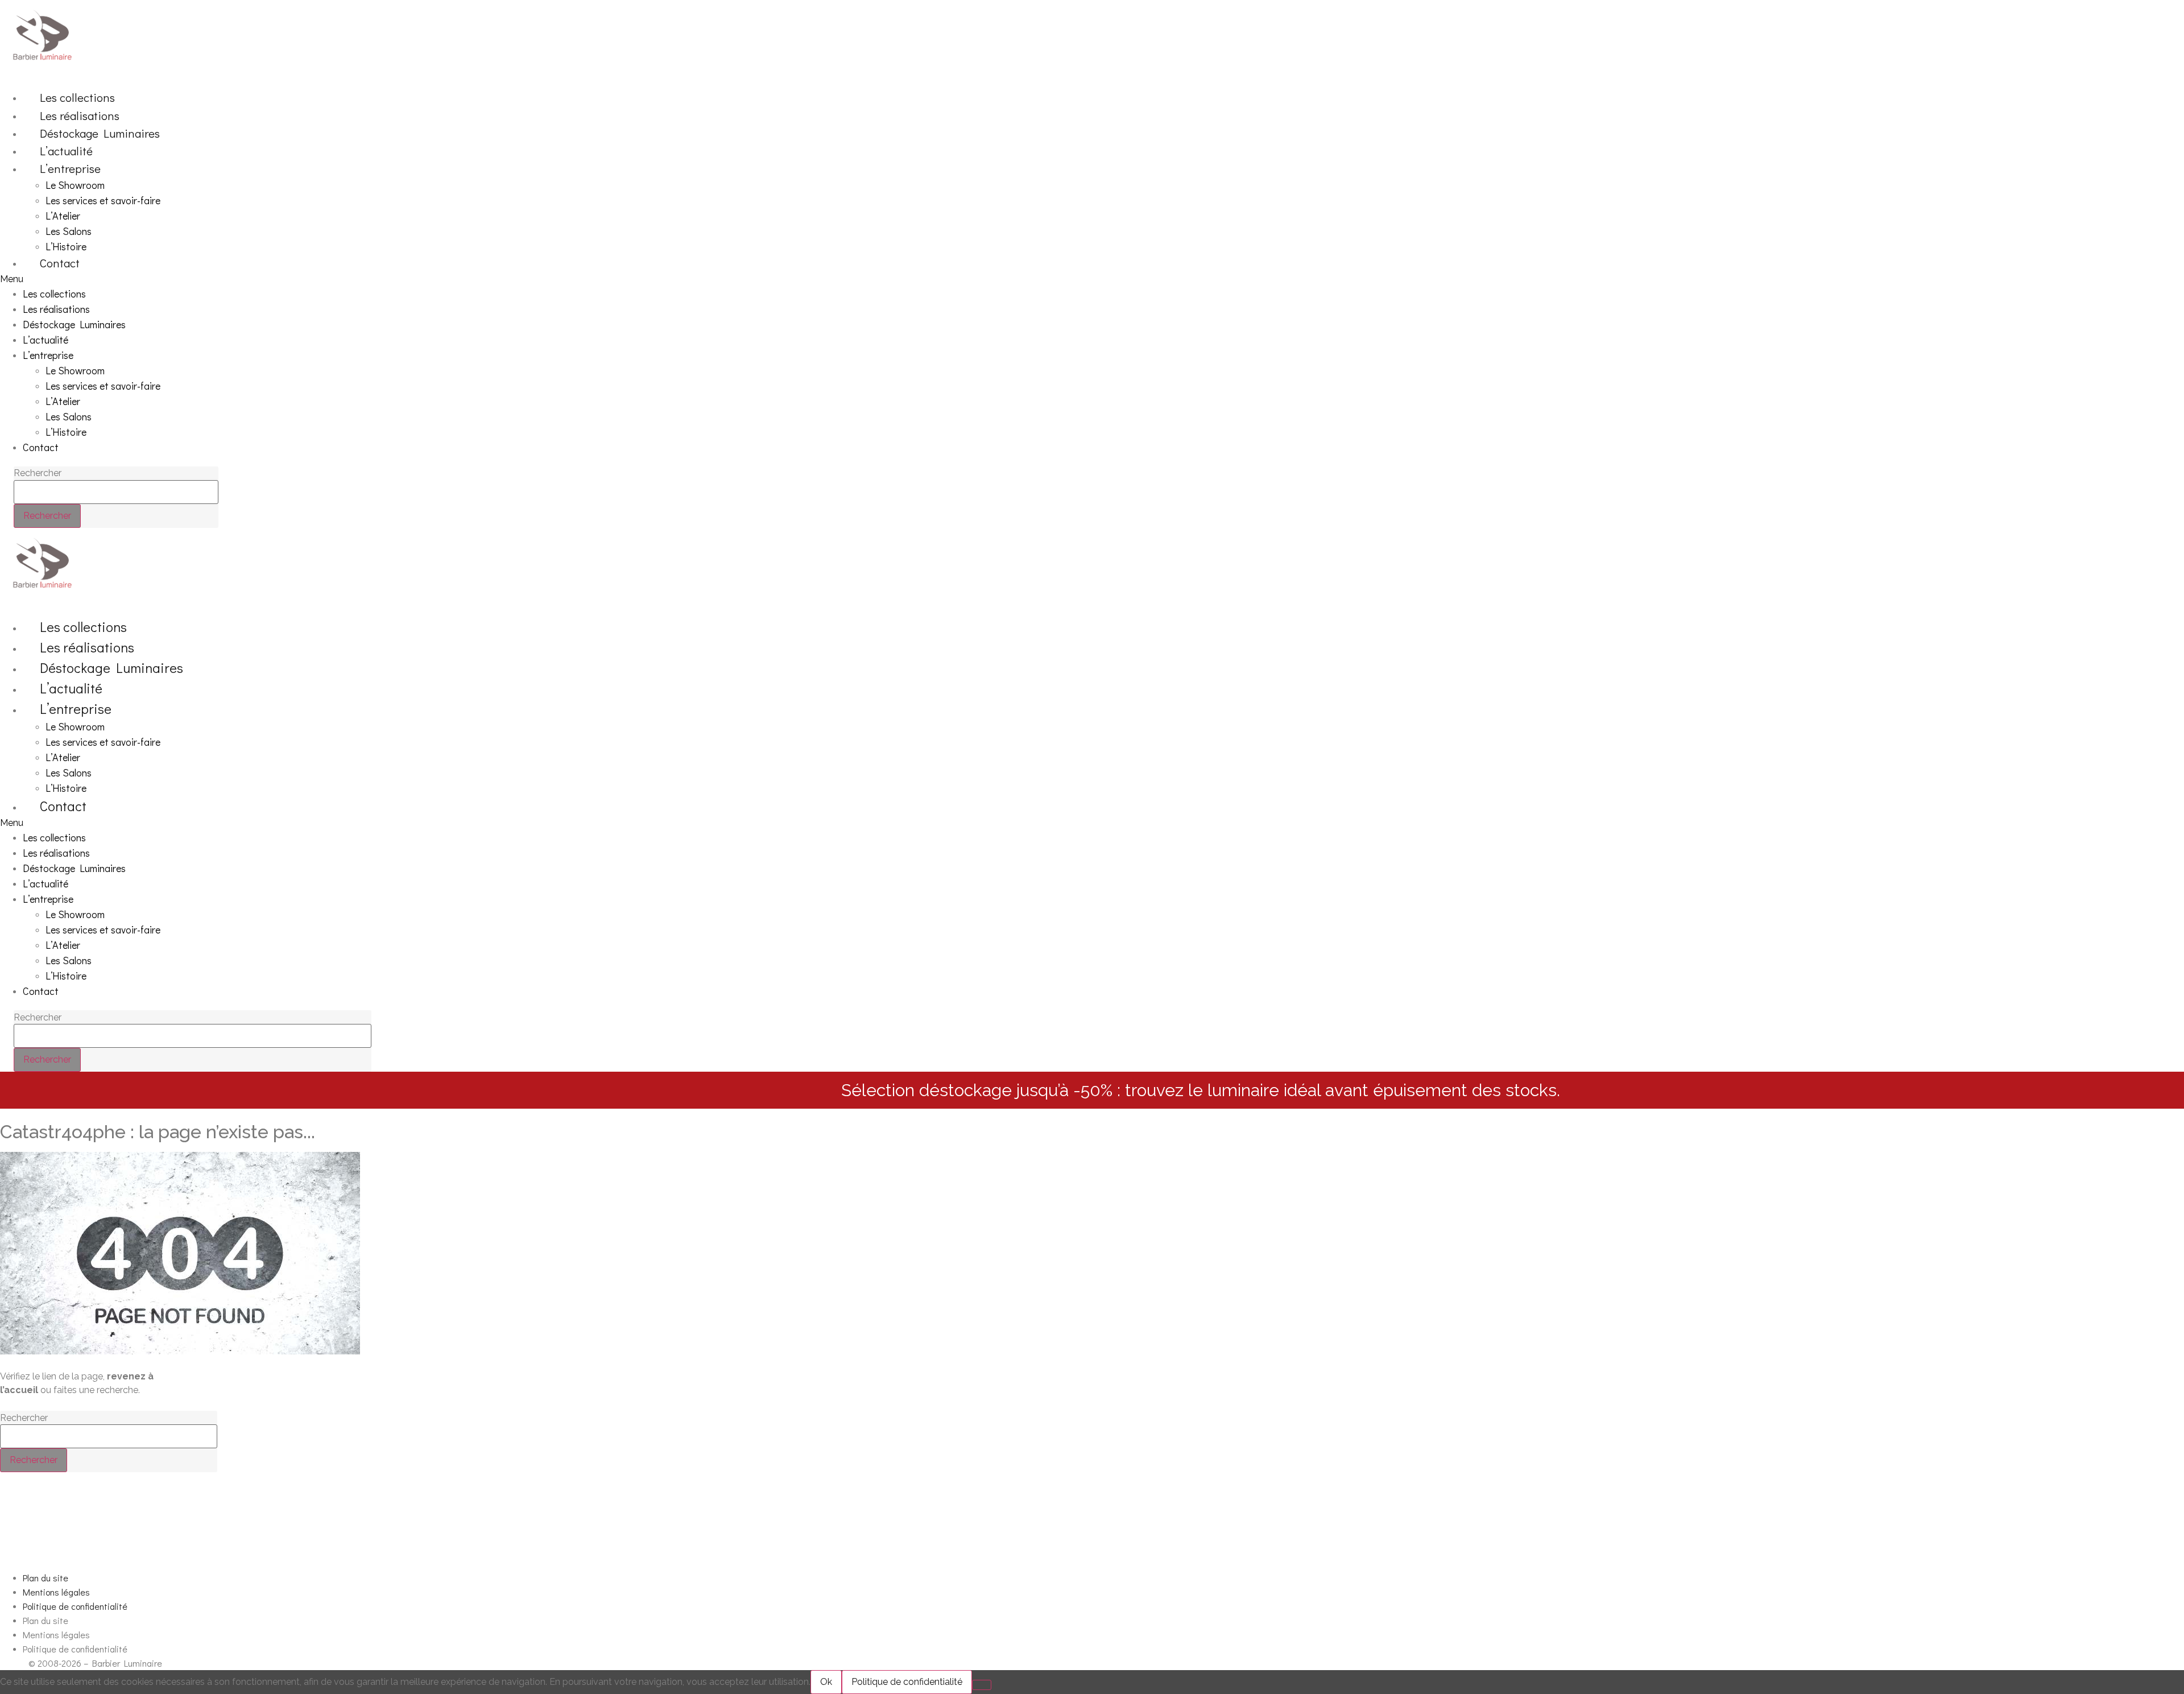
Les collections (77, 97)
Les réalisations (80, 115)
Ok (826, 1682)
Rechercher (38, 473)
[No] (982, 1685)
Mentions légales (56, 1592)
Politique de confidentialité (75, 1606)
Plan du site (45, 1578)
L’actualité (66, 151)
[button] (892, 279)
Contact (60, 263)
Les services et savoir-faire (103, 200)
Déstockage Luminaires (100, 133)
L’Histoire (66, 246)
